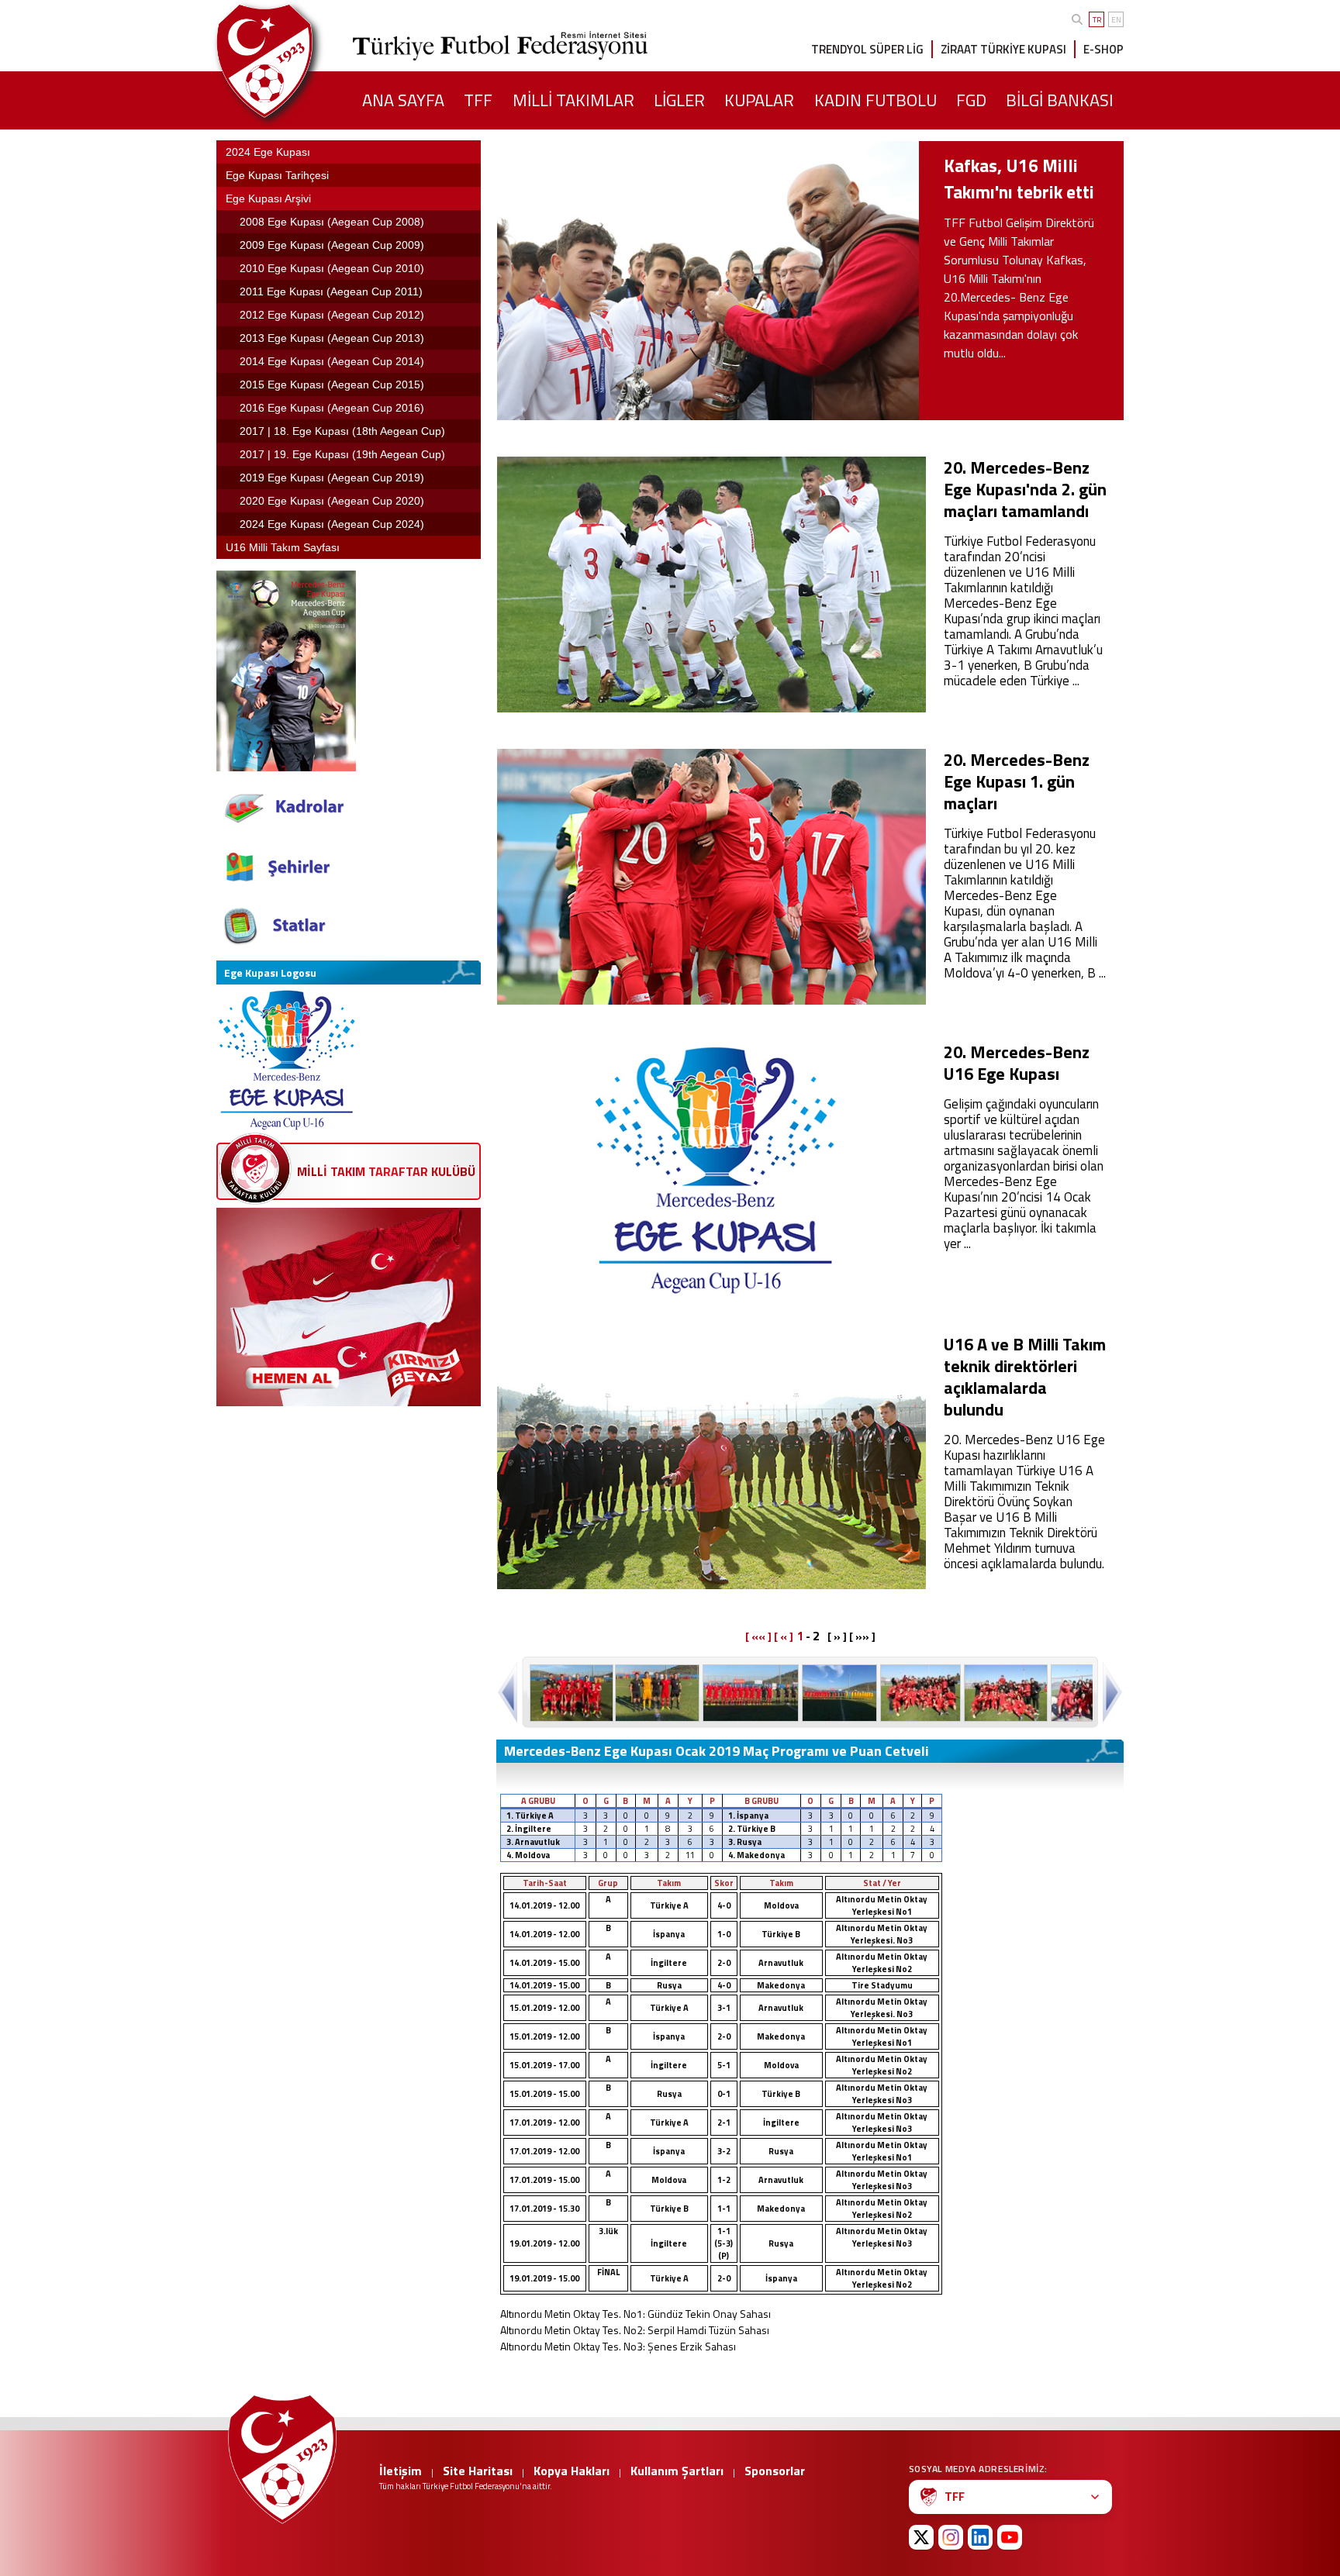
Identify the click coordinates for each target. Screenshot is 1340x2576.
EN (1116, 20)
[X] (921, 2537)
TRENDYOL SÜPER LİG (867, 49)
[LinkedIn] (980, 2537)
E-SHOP (1103, 49)
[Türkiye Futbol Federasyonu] (290, 61)
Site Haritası (478, 2471)
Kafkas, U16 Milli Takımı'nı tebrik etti (1019, 179)
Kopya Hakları (572, 2471)
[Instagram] (951, 2537)
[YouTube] (1010, 2537)
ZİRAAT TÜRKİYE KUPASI (1003, 49)
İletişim (401, 2471)
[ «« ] (758, 1636)
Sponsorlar (775, 2471)
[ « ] (784, 1636)
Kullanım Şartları (677, 2471)
